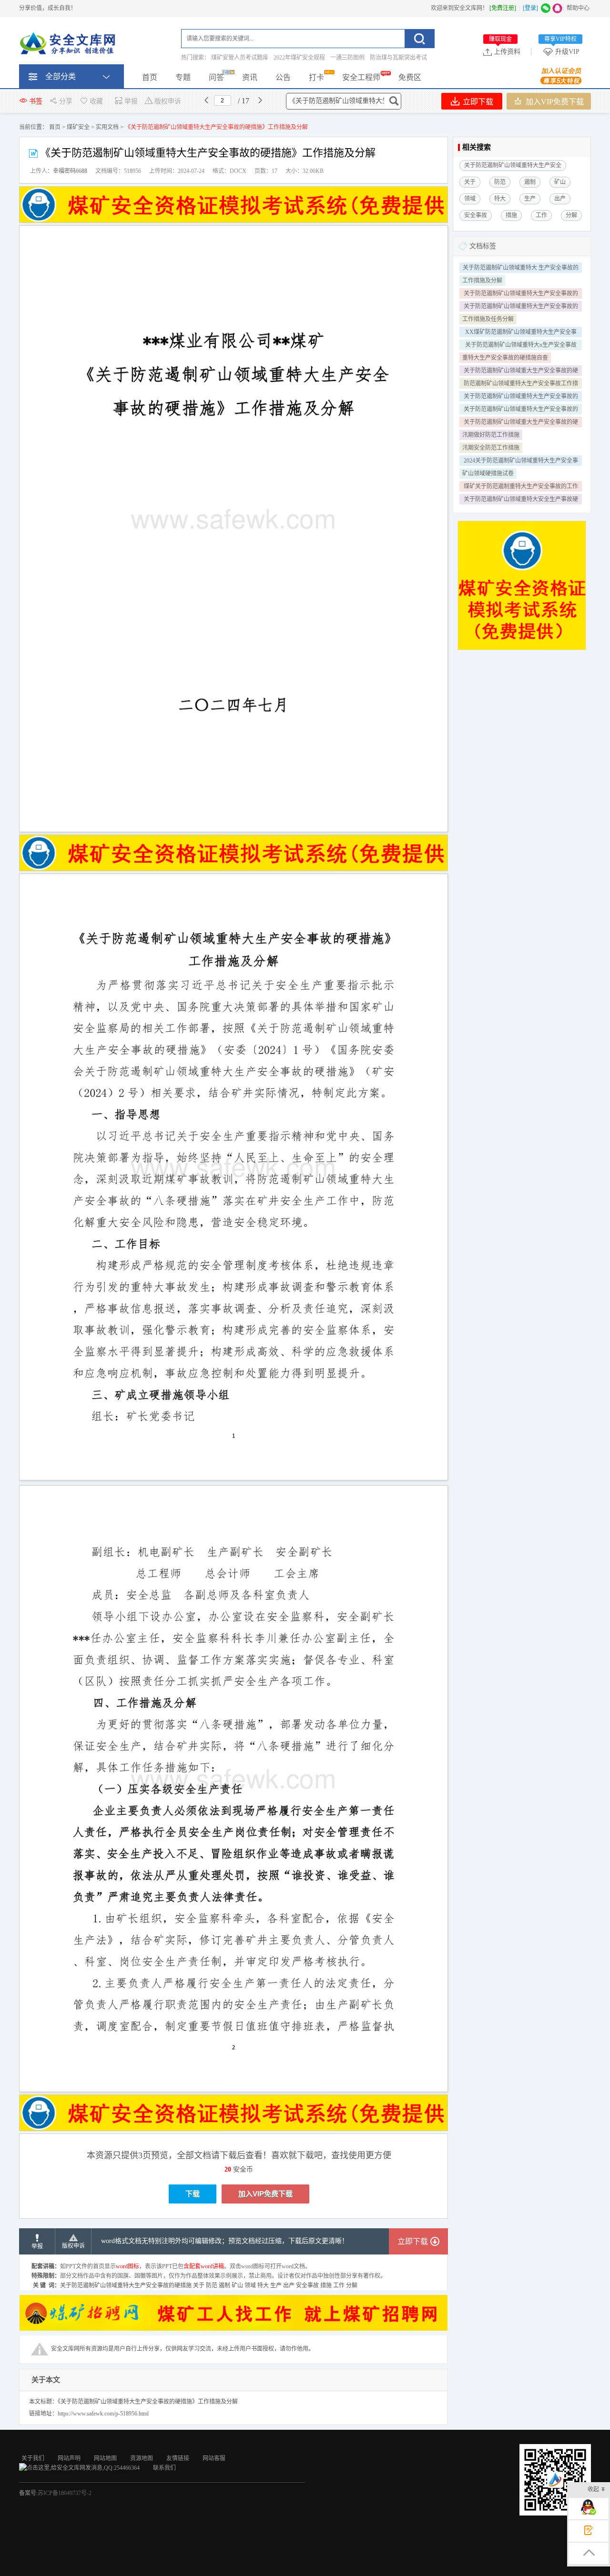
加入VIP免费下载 (554, 102)
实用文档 (107, 127)
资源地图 (142, 2458)
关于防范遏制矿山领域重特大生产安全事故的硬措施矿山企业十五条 (521, 294)
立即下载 (477, 102)
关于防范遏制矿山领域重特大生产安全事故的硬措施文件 (521, 410)
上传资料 (505, 51)
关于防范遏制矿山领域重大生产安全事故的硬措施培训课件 (521, 423)
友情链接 (178, 2458)
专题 (183, 77)
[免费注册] (503, 8)
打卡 (316, 77)
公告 (283, 77)
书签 (36, 101)
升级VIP (562, 51)
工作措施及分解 (482, 281)
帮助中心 (578, 8)
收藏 (96, 101)
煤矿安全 (78, 127)
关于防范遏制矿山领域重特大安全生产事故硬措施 (521, 500)
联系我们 (164, 2468)
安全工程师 (361, 77)
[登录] (530, 8)
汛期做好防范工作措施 (491, 435)
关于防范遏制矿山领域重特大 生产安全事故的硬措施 (521, 269)
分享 (66, 101)
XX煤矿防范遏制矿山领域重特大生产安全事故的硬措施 (521, 333)
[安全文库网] (69, 45)
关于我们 (33, 2458)
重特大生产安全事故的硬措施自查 (505, 358)
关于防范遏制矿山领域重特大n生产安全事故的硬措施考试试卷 (521, 346)
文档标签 (483, 246)
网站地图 (105, 2458)
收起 (593, 2489)
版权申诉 (168, 101)
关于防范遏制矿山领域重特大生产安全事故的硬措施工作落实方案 (521, 397)
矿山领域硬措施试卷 (488, 473)
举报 (131, 101)
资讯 (250, 77)
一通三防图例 (347, 58)
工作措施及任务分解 (488, 319)
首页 (150, 77)
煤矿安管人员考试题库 (240, 58)
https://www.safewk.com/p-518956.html (103, 2414)
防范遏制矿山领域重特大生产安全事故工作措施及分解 (521, 384)
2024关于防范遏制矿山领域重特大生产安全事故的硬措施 (521, 462)
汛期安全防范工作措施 (491, 448)
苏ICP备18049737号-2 (65, 2493)
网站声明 (69, 2458)
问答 (216, 77)
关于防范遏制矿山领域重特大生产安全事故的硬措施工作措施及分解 (521, 307)
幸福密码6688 (70, 171)
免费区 (410, 77)
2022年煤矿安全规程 (299, 58)
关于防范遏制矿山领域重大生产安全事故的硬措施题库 (521, 372)
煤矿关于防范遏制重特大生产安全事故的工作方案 (521, 487)
